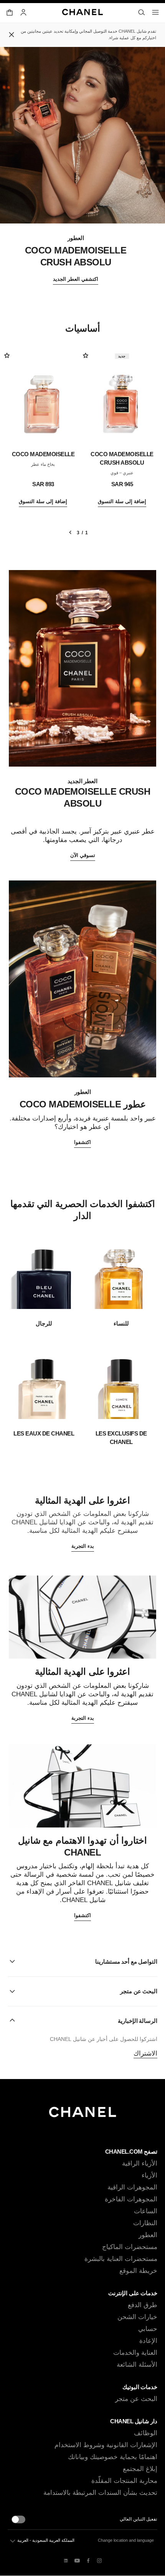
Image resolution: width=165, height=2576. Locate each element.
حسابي (148, 2329)
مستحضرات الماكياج (130, 2247)
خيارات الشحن (137, 2317)
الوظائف (146, 2433)
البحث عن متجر (136, 2399)
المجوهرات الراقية (132, 2187)
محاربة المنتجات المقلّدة (124, 2481)
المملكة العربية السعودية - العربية (46, 2540)
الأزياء (149, 2175)
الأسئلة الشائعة (137, 2365)
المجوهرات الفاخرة (131, 2199)
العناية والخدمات (135, 2353)
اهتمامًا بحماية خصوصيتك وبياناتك (113, 2457)
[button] (82, 1961)
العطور (148, 2235)
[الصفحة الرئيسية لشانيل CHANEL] (83, 2115)
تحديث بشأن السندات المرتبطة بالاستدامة (100, 2493)
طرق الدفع (143, 2305)
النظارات (145, 2223)
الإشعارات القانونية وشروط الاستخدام (106, 2445)
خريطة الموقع (138, 2271)
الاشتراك (145, 2053)
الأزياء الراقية (140, 2163)
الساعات (146, 2211)
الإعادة (148, 2341)
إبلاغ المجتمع (140, 2469)
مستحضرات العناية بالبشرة (121, 2259)
